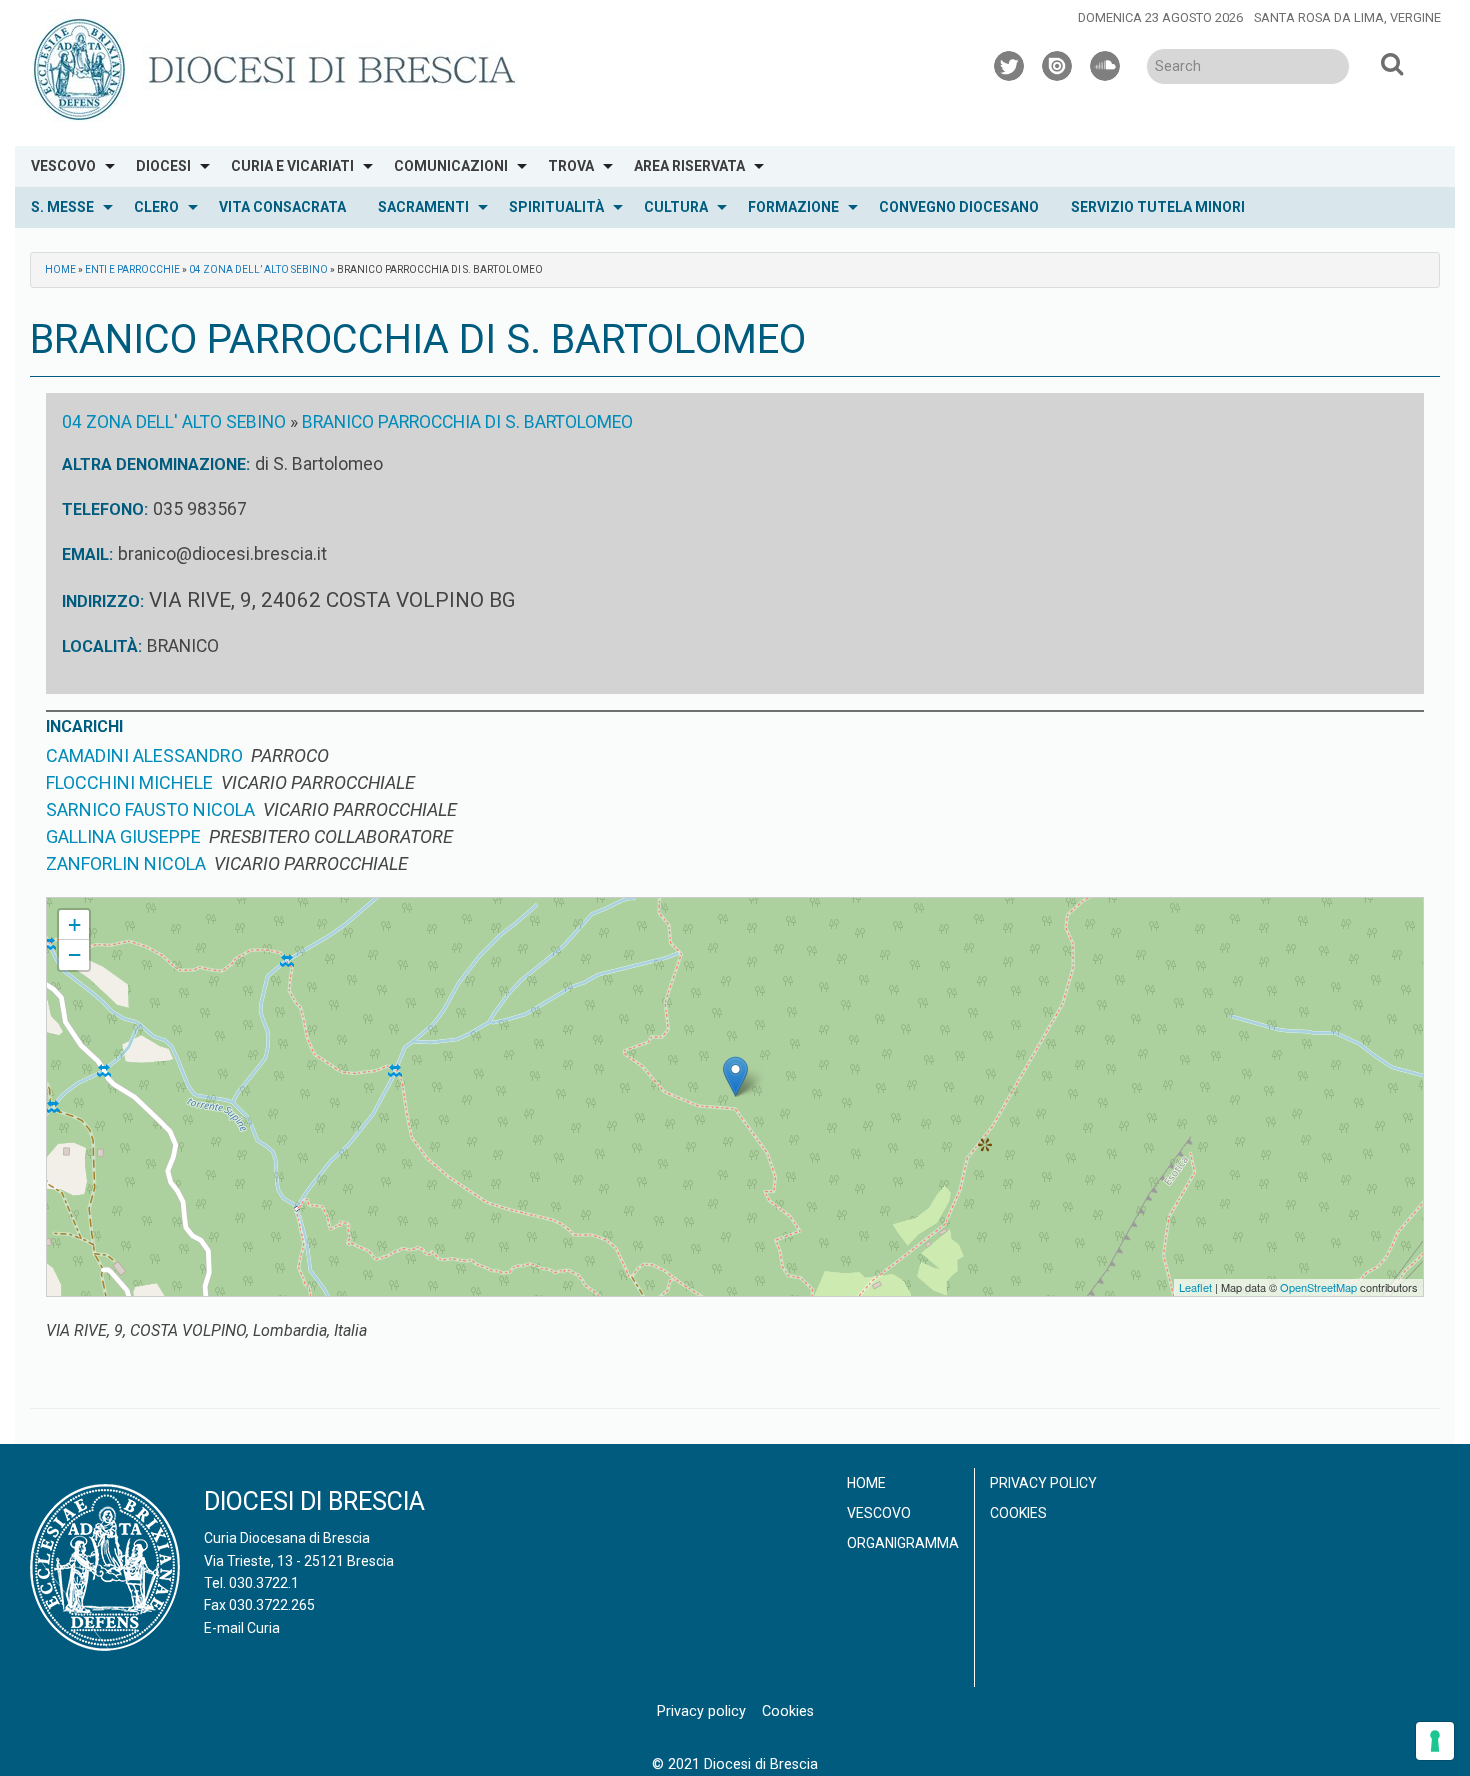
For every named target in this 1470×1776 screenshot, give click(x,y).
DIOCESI (163, 166)
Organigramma (903, 1543)
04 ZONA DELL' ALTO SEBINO (174, 422)
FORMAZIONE (793, 207)
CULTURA (676, 207)
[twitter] (1010, 63)
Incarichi (84, 726)
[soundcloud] (1106, 63)
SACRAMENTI (423, 207)
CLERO (156, 207)
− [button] (74, 954)
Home (60, 269)
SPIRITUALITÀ (556, 207)
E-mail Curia (242, 1628)
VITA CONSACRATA (282, 207)
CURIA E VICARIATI (292, 166)
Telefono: (105, 509)
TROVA (571, 166)
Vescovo (879, 1513)
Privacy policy (1043, 1483)
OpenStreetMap (1318, 1287)
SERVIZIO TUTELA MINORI (1158, 207)
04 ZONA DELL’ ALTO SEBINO (258, 269)
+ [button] (74, 924)
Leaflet (1195, 1287)
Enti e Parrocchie (132, 269)
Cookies (1018, 1513)
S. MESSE (62, 207)
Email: (87, 554)
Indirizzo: (103, 601)
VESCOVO (63, 166)
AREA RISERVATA (689, 166)
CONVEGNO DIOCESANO (959, 207)
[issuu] (1058, 63)
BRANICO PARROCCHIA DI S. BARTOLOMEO (467, 422)
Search (1392, 63)
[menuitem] (67, 166)
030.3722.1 (264, 1583)
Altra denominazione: (156, 464)
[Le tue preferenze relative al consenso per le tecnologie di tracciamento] (1435, 1741)
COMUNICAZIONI (451, 166)
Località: (102, 646)
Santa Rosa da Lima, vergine (1347, 17)
